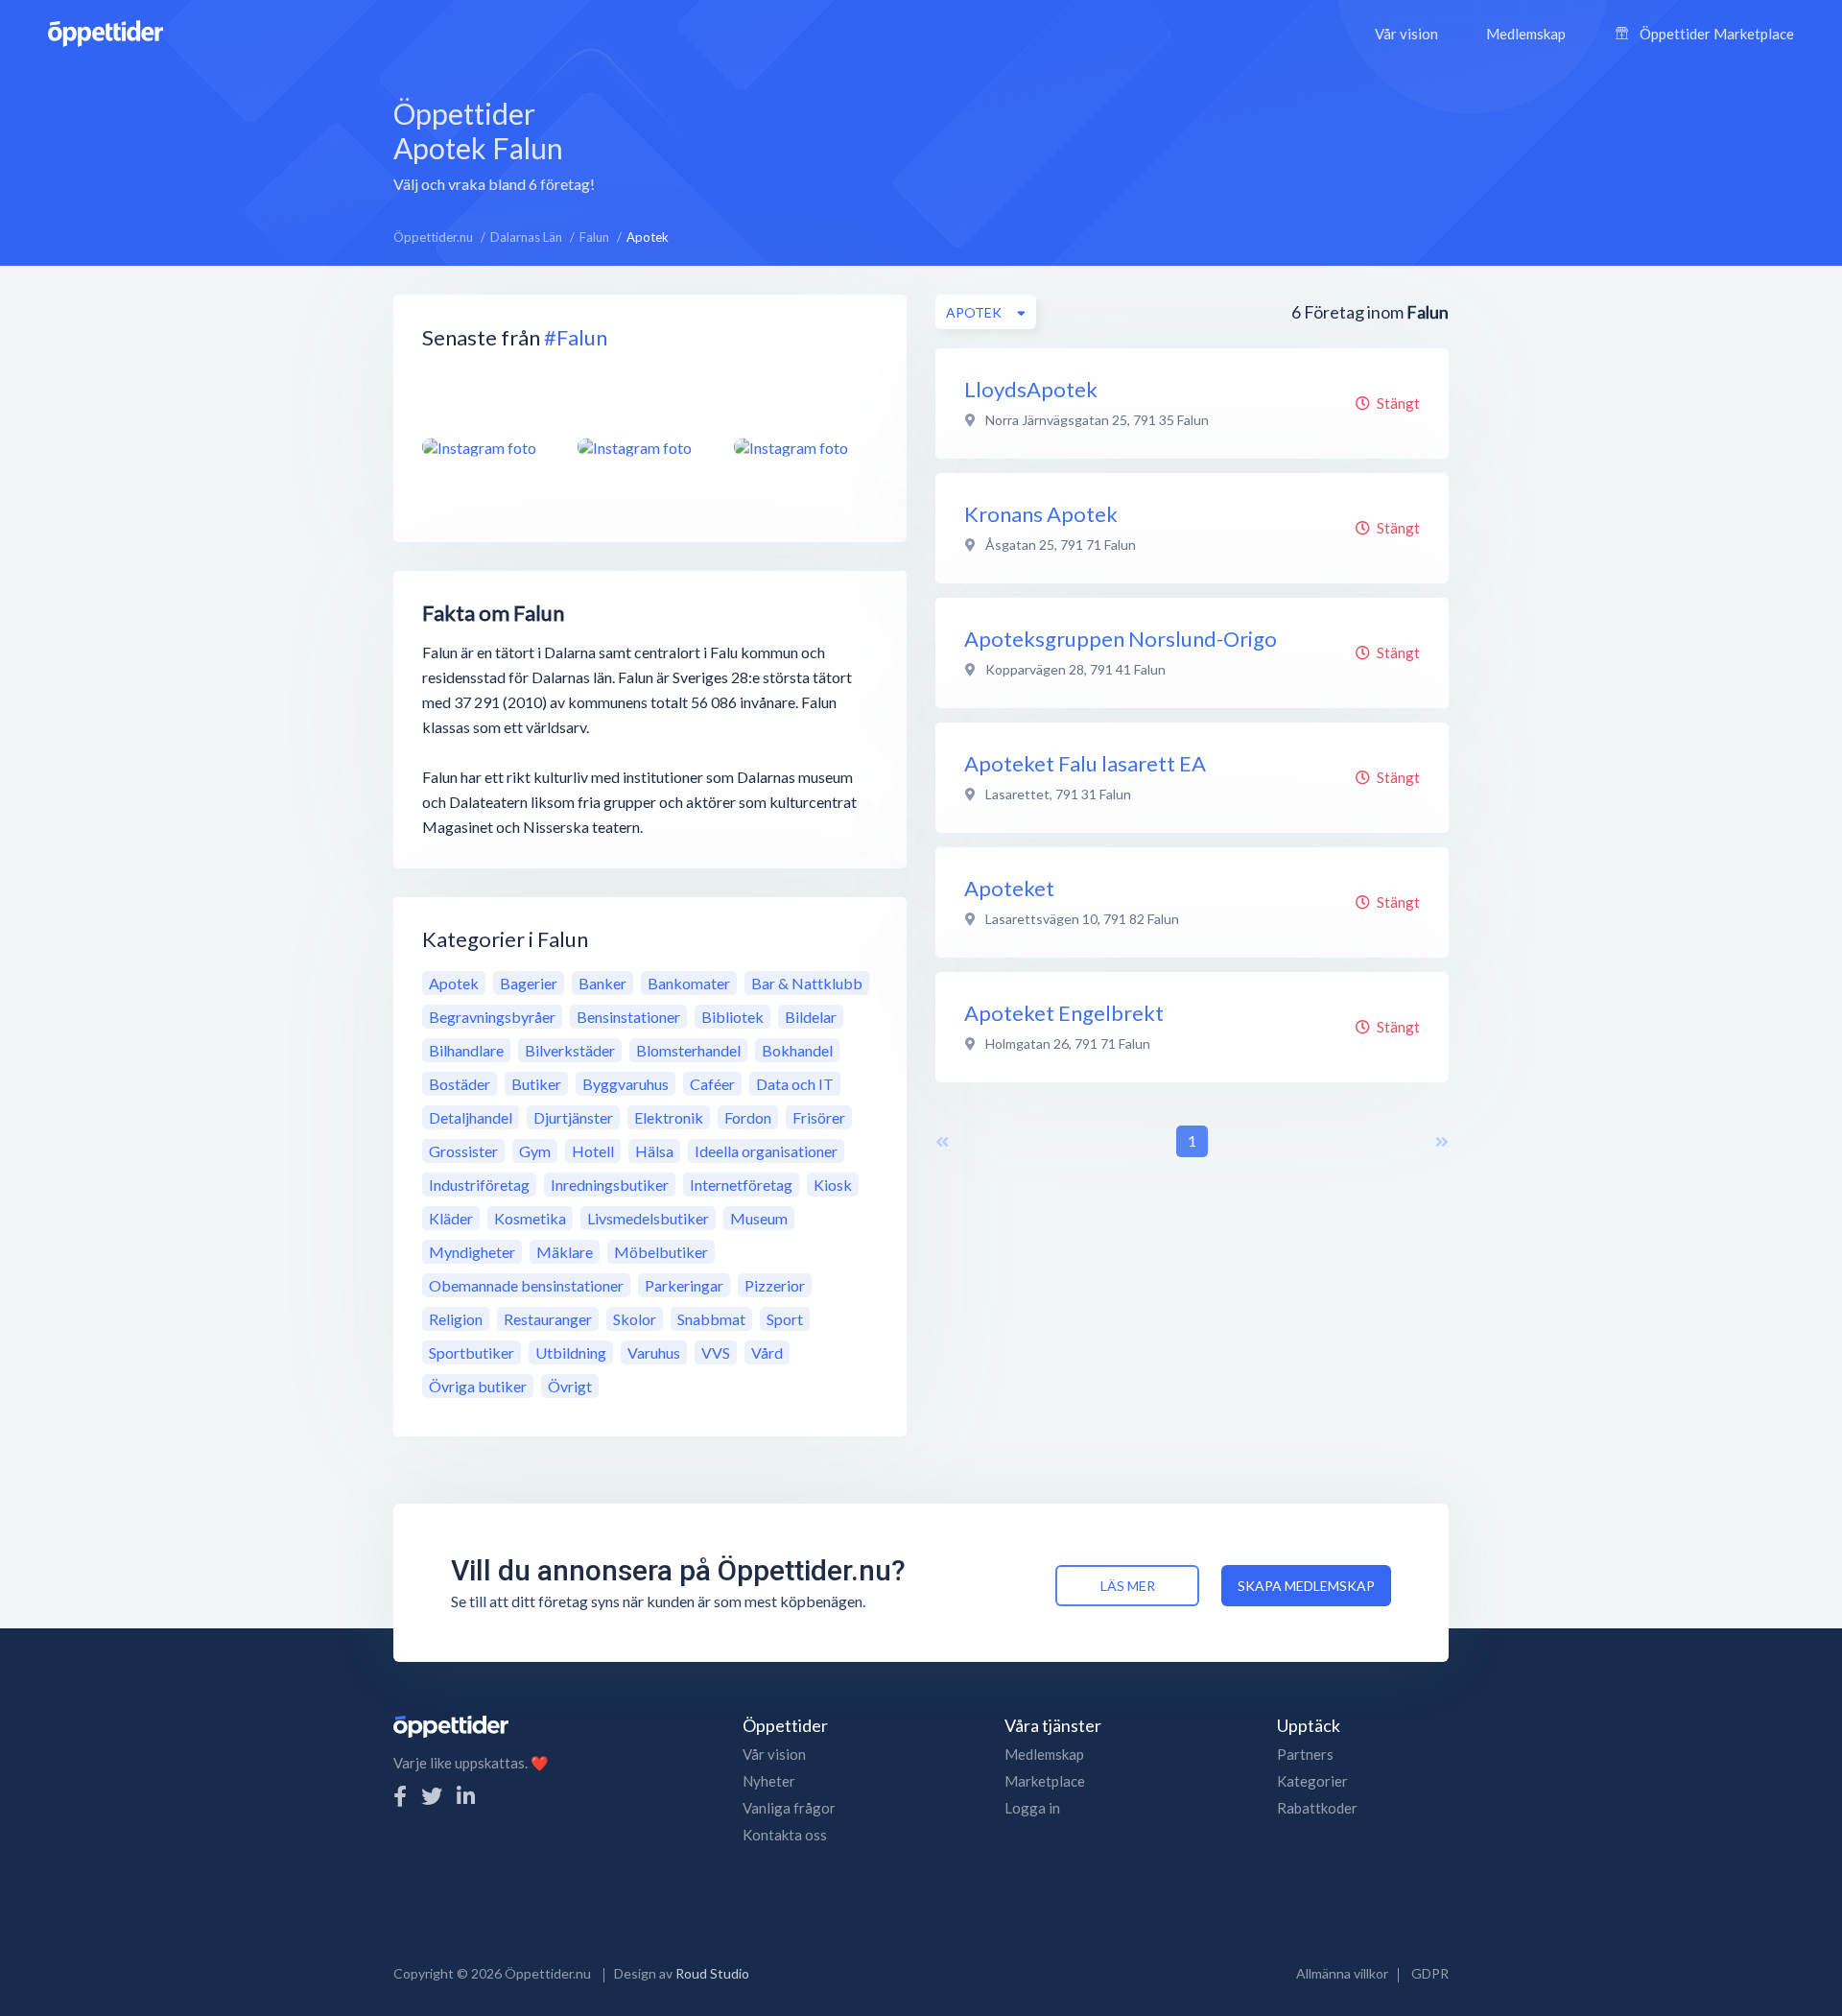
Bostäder (460, 1084)
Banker (602, 983)
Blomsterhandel (688, 1050)
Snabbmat (711, 1319)
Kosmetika (530, 1218)
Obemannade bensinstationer (526, 1285)
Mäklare (565, 1252)
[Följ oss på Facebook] (400, 1796)
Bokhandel (797, 1050)
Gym (535, 1151)
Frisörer (819, 1117)
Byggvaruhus (626, 1084)
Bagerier (529, 983)
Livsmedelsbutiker (648, 1218)
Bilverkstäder (570, 1050)
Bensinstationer (628, 1017)
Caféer (712, 1084)
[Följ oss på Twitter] (432, 1796)
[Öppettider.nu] (106, 31)
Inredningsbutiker (610, 1185)
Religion (456, 1319)
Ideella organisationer (766, 1151)
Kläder (451, 1218)
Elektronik (669, 1117)
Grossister (463, 1151)
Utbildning (571, 1352)
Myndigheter (472, 1252)
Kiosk (833, 1185)
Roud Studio (712, 1973)
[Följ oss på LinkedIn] (466, 1796)
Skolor (635, 1319)
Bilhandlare (466, 1050)
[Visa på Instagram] (488, 447)
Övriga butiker (478, 1386)
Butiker (536, 1084)
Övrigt (570, 1386)
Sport (785, 1319)
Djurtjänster (573, 1117)
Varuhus (654, 1352)
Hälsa (654, 1151)
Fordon (748, 1117)
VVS (716, 1352)
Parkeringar (684, 1285)
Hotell (593, 1151)
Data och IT (795, 1084)
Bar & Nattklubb (807, 983)
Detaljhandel (471, 1117)
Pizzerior (775, 1285)
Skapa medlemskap (1306, 1586)
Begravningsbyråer (492, 1017)
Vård (767, 1352)
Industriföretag (479, 1185)
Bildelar (811, 1017)
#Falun (576, 337)
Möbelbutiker (661, 1252)
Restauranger (548, 1319)
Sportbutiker (472, 1352)
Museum (759, 1218)
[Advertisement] (1051, 143)
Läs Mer (1128, 1586)
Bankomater (689, 983)
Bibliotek (732, 1017)
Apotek (454, 983)
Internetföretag (741, 1185)
